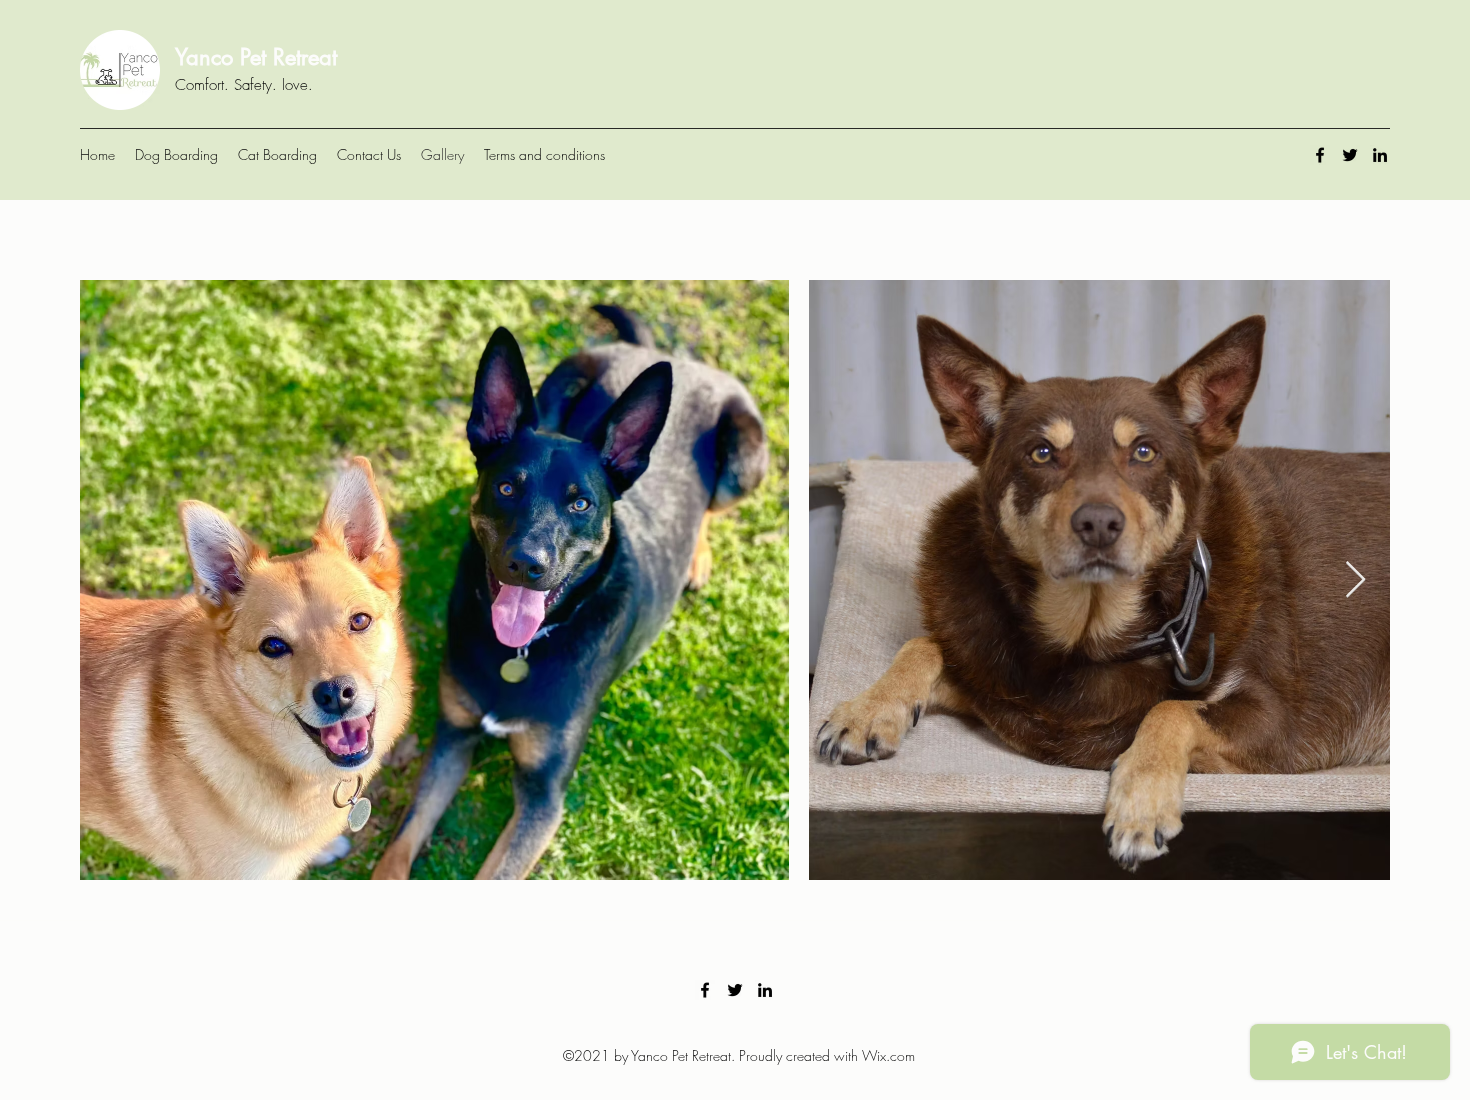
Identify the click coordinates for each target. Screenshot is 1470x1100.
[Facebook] (1320, 155)
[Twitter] (1350, 155)
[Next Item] (1355, 580)
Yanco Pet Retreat (256, 57)
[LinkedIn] (1380, 155)
